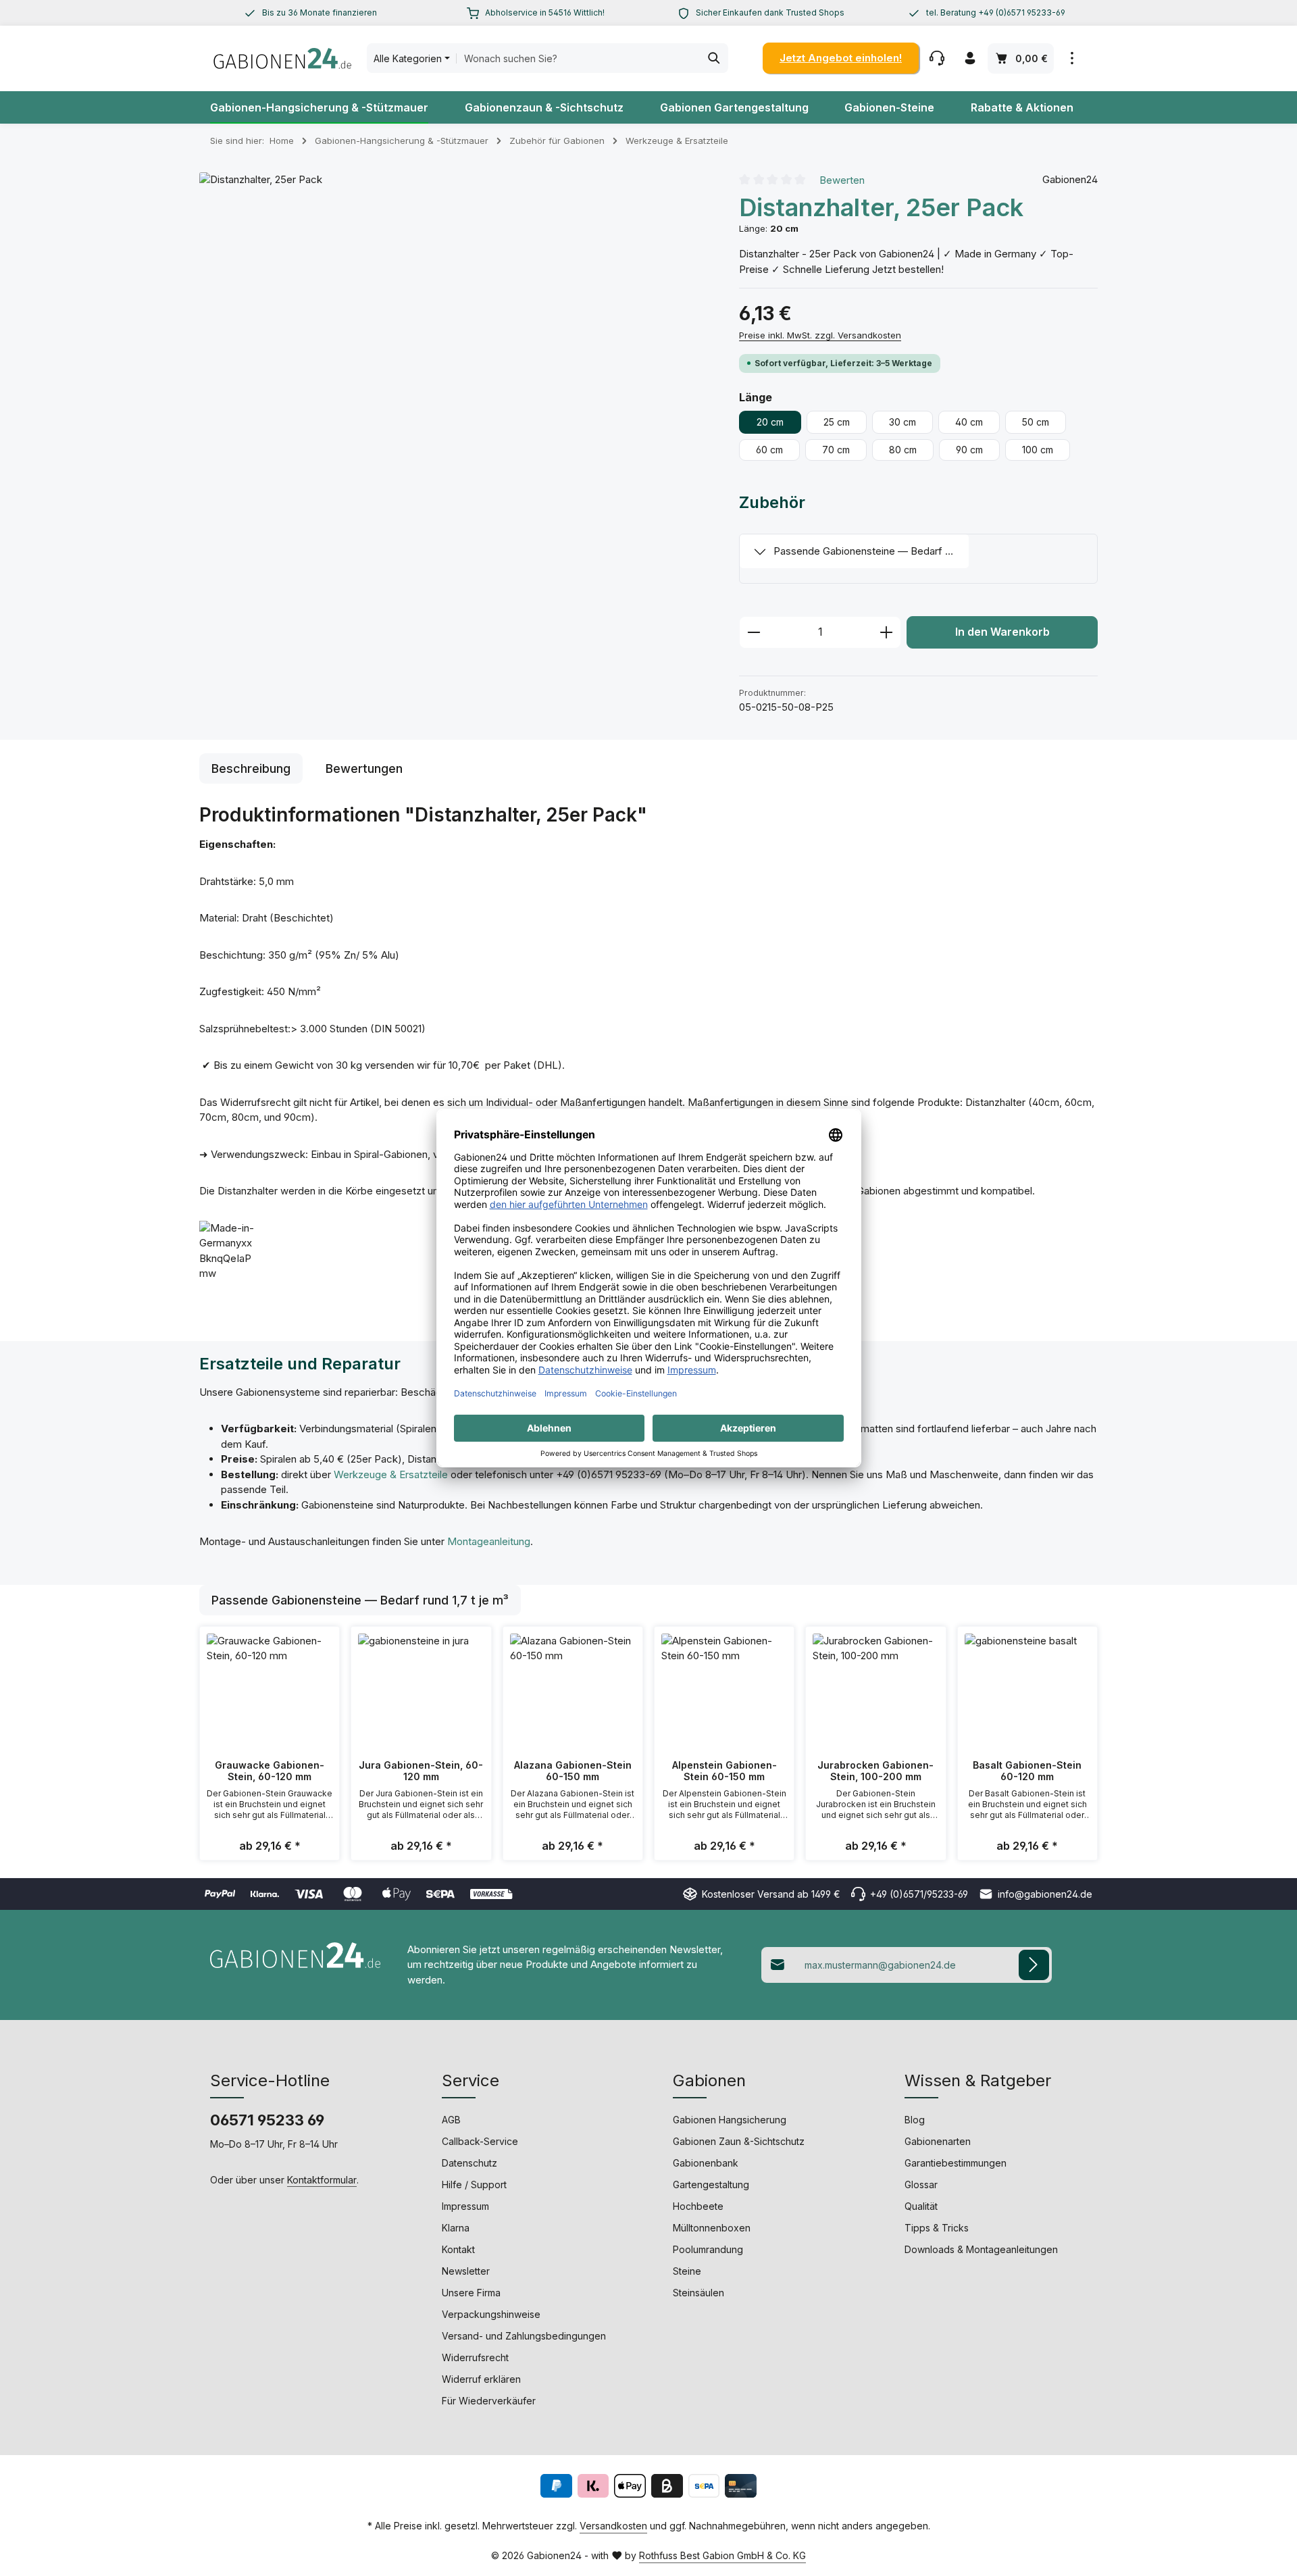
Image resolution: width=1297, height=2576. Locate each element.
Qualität (921, 2206)
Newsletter (466, 2271)
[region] (310, 13)
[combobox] (578, 58)
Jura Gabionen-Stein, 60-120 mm (421, 1771)
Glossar (921, 2184)
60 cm (769, 450)
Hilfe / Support (474, 2184)
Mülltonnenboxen (712, 2228)
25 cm (837, 422)
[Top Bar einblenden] (1072, 58)
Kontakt (458, 2249)
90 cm (969, 450)
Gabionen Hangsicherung (730, 2120)
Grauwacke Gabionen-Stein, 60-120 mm (270, 1771)
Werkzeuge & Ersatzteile (391, 1474)
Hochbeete (698, 2206)
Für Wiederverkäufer (489, 2401)
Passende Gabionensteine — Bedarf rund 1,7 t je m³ (871, 551)
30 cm (902, 422)
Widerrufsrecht (475, 2357)
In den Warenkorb (1002, 632)
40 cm (969, 422)
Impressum (465, 2206)
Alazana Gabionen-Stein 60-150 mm (573, 1771)
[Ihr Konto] (970, 58)
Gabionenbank (706, 2163)
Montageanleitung (489, 1541)
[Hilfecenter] (937, 58)
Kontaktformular (322, 2180)
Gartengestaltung (711, 2184)
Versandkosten (613, 2526)
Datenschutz (469, 2163)
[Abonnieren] (1034, 1965)
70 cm (836, 450)
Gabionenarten (938, 2141)
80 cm (903, 450)
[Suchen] (714, 58)
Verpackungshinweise (491, 2314)
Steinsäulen (698, 2293)
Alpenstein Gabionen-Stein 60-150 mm (724, 1771)
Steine (687, 2271)
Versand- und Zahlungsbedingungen (524, 2336)
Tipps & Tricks (937, 2228)
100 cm (1038, 450)
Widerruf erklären (481, 2379)
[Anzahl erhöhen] (887, 632)
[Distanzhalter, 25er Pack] (455, 428)
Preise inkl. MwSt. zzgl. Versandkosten (820, 335)
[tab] (251, 768)
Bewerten (842, 179)
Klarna (456, 2228)
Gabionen (709, 2080)
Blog (915, 2120)
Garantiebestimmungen (956, 2163)
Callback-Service (480, 2141)
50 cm (1036, 422)
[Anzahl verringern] (754, 632)
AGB (451, 2120)
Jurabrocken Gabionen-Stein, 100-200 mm (875, 1771)
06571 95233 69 (267, 2120)
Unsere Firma (471, 2293)
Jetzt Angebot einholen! (841, 58)
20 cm (770, 422)
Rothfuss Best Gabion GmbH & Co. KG (722, 2555)
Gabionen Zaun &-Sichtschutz (739, 2141)
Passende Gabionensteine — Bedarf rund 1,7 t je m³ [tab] (360, 1600)
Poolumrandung (708, 2249)
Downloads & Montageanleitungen (981, 2249)
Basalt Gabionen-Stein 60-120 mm (1027, 1771)
